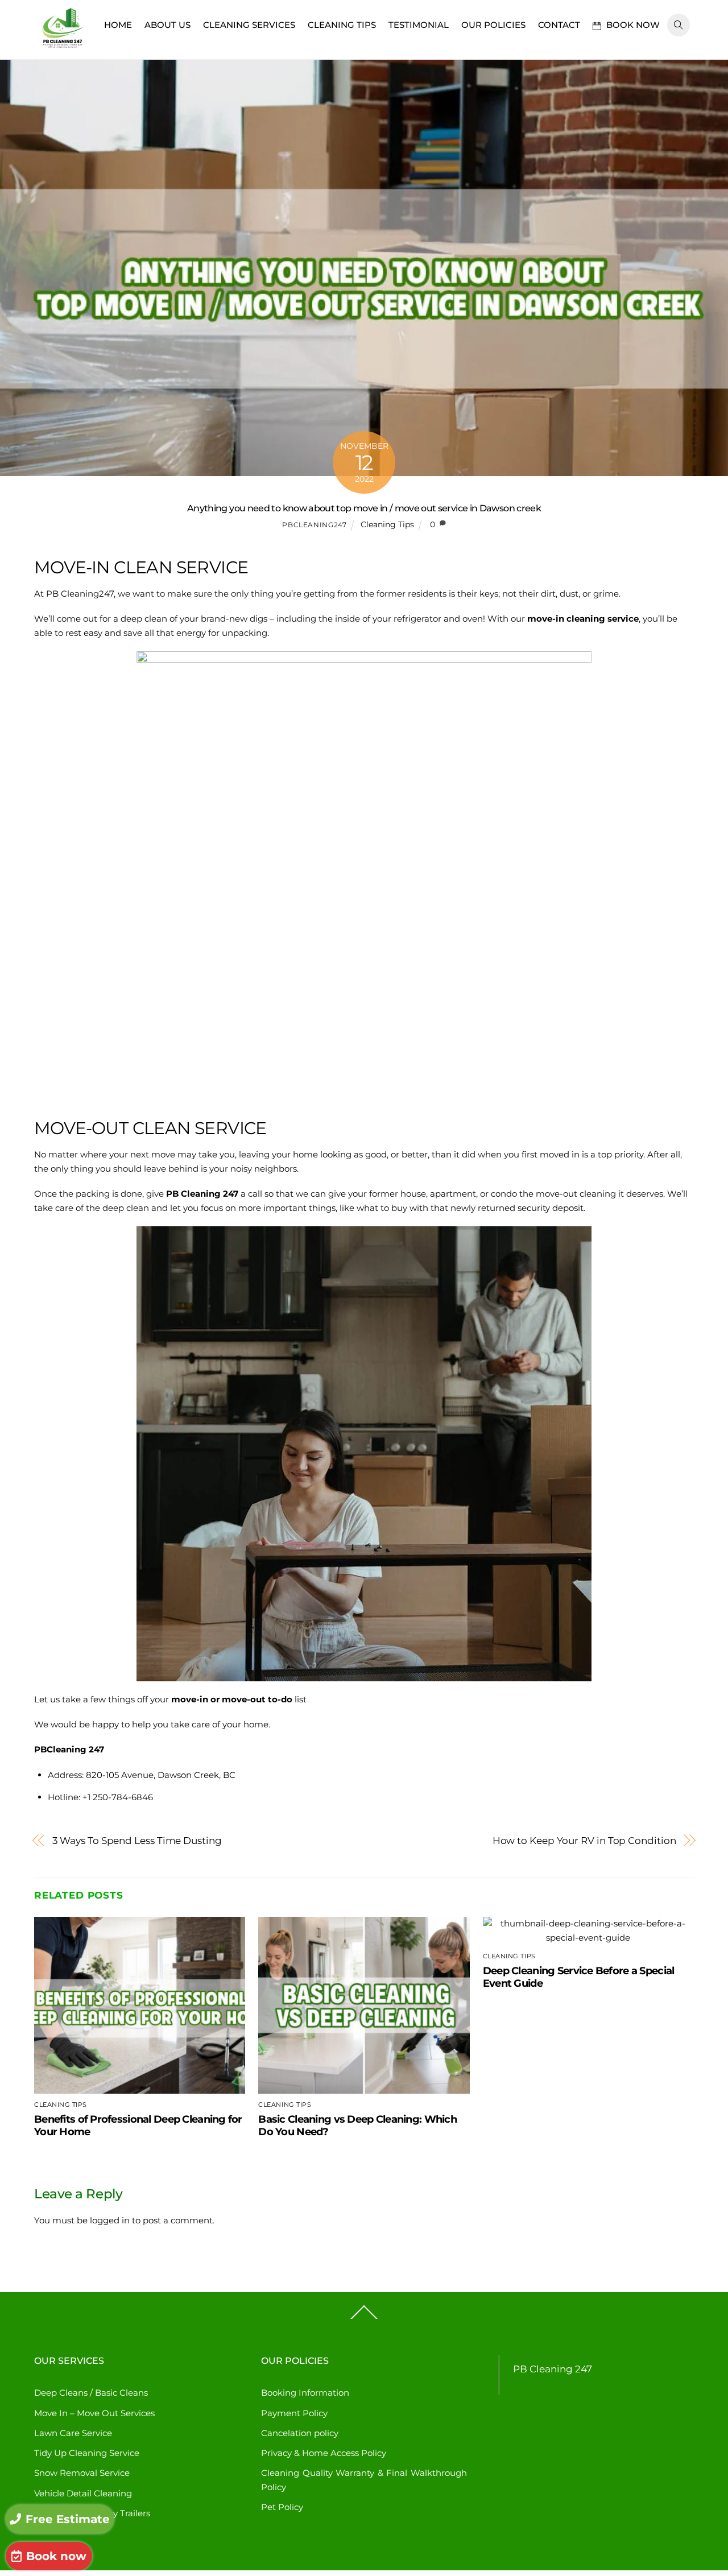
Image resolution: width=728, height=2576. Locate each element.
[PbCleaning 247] (63, 50)
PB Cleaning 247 (553, 2369)
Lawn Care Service (73, 2433)
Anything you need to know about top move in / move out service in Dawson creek (364, 508)
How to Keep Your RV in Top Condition (584, 1840)
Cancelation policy (300, 2433)
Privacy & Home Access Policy (324, 2453)
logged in (110, 2220)
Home (118, 25)
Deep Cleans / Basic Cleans (91, 2393)
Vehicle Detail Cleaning (83, 2493)
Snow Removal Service (82, 2473)
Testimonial (419, 25)
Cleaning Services (249, 25)
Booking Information (305, 2393)
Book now (632, 25)
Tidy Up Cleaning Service (87, 2453)
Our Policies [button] (493, 25)
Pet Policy (282, 2507)
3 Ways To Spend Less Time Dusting (137, 1840)
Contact (559, 25)
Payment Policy (294, 2413)
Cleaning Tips (342, 25)
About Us (167, 25)
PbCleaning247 (314, 525)
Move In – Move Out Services (94, 2413)
